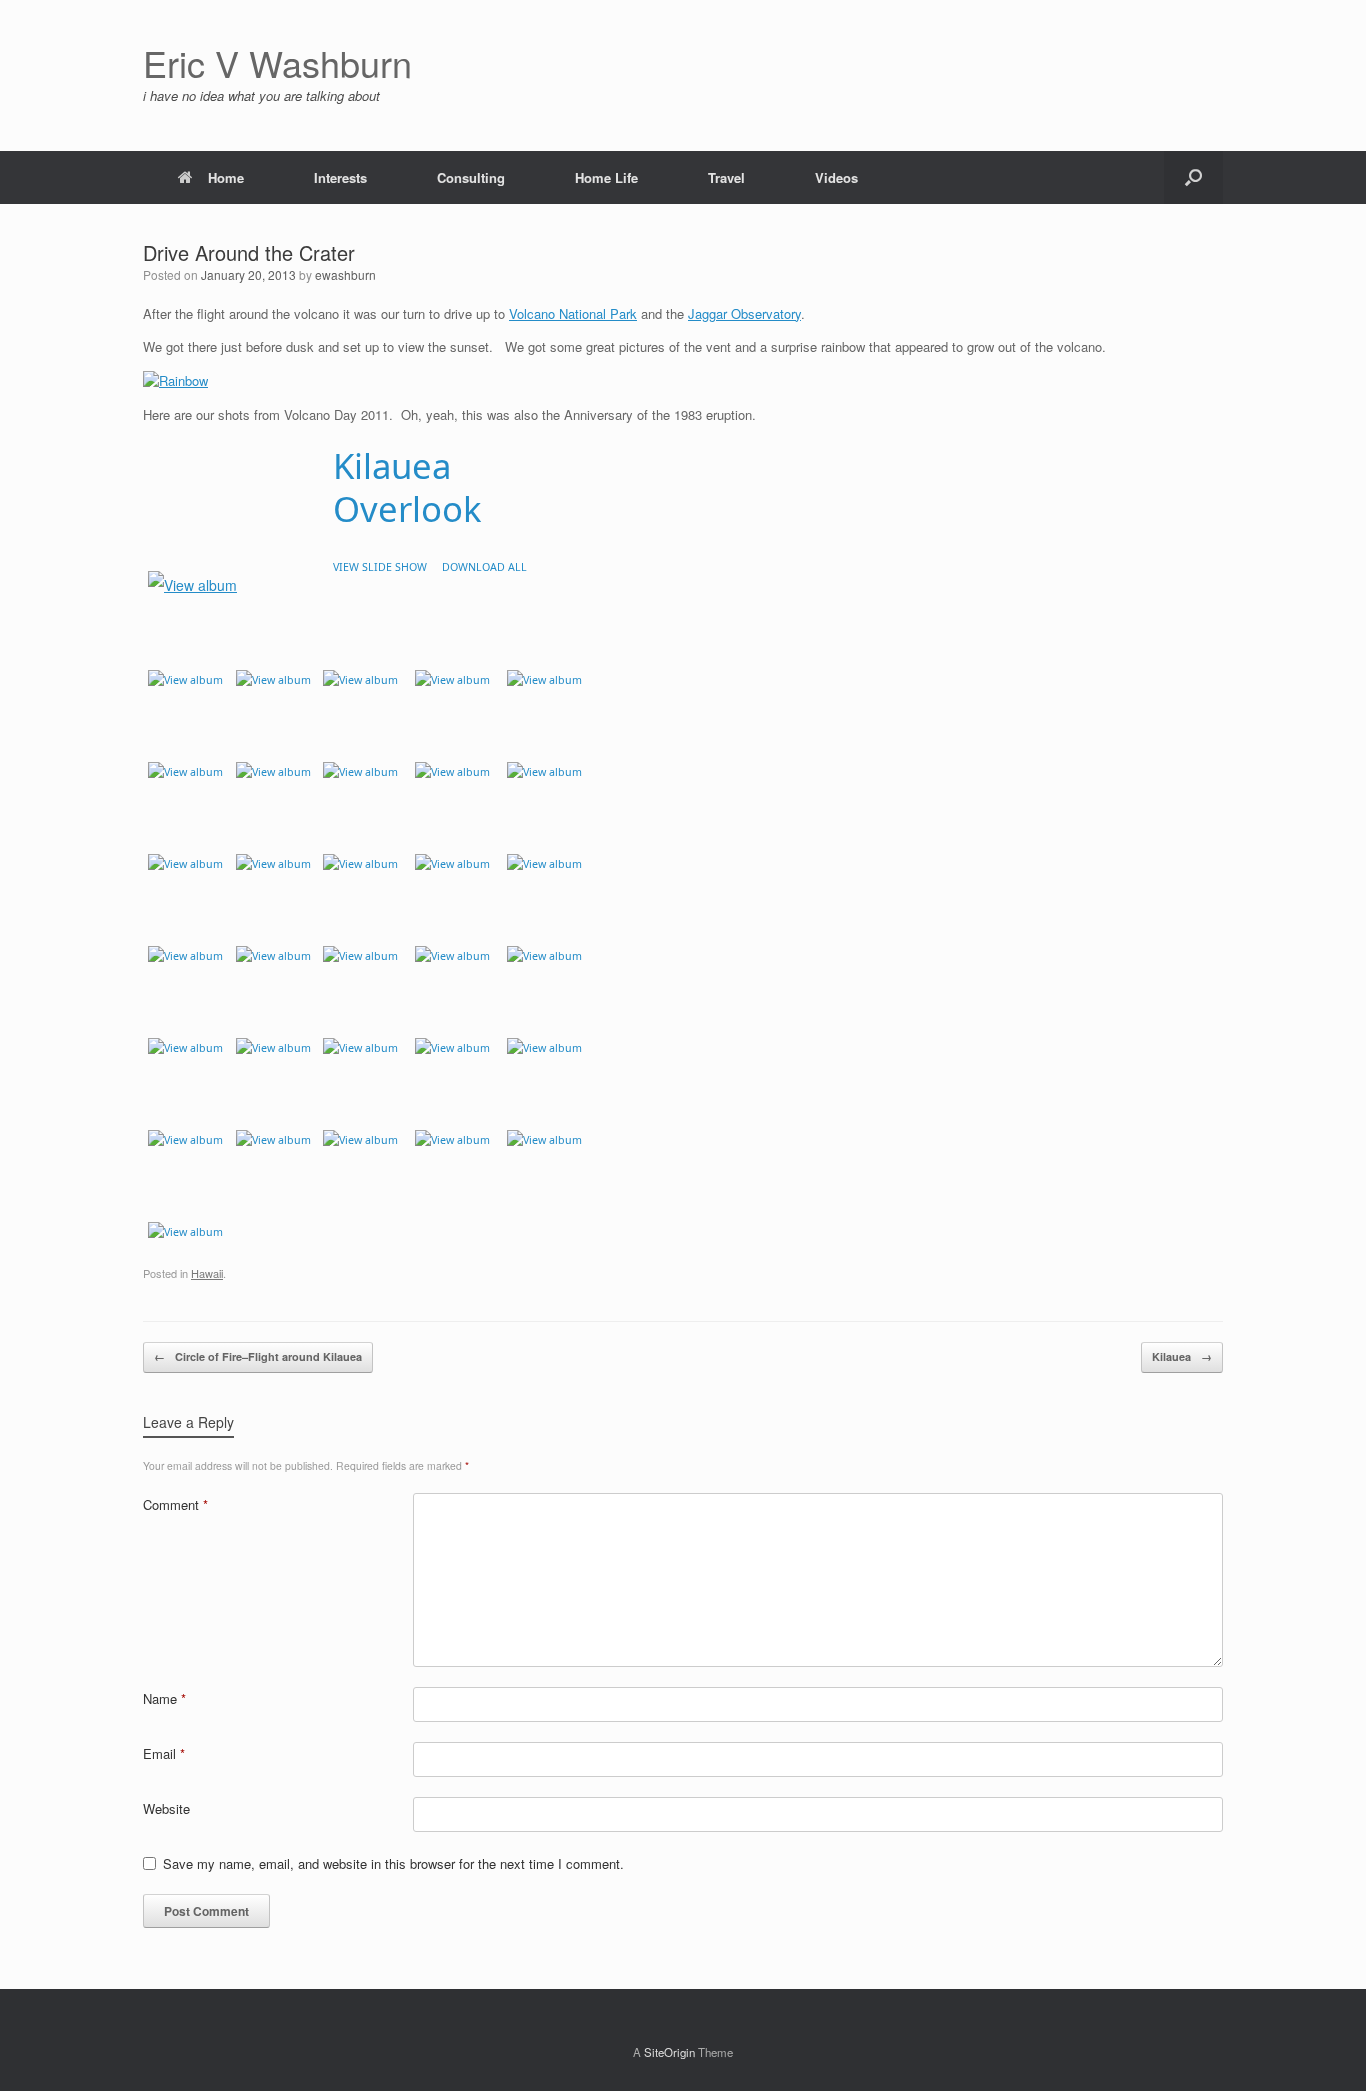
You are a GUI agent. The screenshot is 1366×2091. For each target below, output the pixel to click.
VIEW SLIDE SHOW (380, 567)
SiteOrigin (669, 2052)
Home (226, 177)
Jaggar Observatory (744, 313)
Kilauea (1182, 1356)
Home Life (606, 177)
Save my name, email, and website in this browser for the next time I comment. (393, 1863)
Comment (175, 1504)
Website (166, 1808)
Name (164, 1698)
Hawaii (207, 1273)
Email (164, 1753)
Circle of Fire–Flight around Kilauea (258, 1356)
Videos (836, 177)
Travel (726, 177)
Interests (340, 177)
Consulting (471, 177)
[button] (1193, 177)
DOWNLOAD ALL (484, 567)
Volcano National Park (573, 313)
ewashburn (345, 274)
